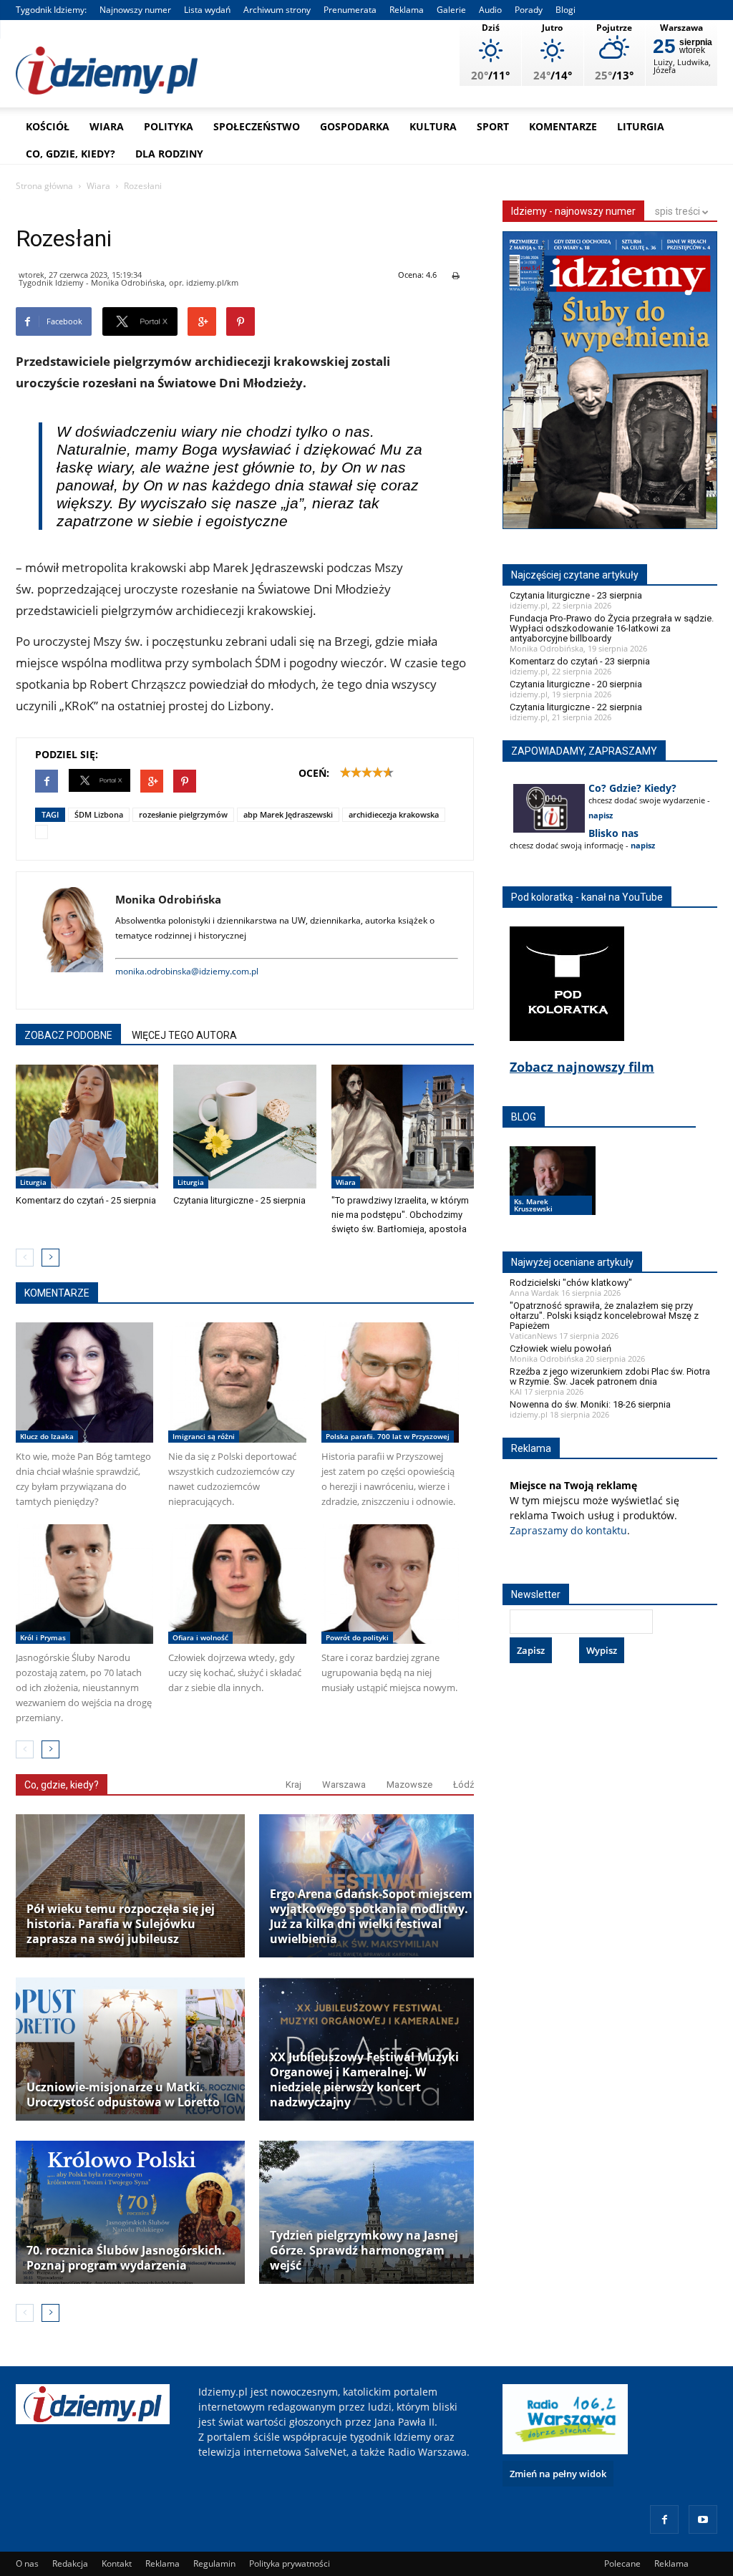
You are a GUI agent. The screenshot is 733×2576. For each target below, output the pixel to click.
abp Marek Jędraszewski (288, 814)
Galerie (451, 10)
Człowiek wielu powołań (560, 1348)
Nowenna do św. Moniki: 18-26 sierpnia (590, 1404)
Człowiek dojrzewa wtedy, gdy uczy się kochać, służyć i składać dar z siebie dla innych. (235, 1672)
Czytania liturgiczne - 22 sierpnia (576, 707)
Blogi (565, 10)
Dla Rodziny (169, 154)
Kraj (293, 1785)
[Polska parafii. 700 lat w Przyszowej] (390, 1382)
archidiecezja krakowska (394, 814)
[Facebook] (664, 2519)
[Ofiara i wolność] (237, 1584)
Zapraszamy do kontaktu (568, 1530)
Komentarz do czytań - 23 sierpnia (580, 661)
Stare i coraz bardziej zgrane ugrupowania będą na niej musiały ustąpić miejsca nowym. (389, 1672)
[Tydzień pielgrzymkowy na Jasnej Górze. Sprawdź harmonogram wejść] (374, 2212)
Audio (490, 10)
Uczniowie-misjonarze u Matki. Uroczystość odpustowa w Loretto (123, 2095)
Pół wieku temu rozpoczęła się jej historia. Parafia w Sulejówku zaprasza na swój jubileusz (121, 1924)
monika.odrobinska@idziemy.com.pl (187, 971)
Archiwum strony (277, 10)
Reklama (407, 10)
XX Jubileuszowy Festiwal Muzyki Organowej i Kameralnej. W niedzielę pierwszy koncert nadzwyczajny (364, 2080)
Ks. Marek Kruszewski (533, 1205)
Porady (529, 10)
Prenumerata (350, 10)
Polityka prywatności (290, 2563)
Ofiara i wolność (200, 1637)
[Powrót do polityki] (390, 1584)
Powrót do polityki (357, 1637)
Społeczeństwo (257, 126)
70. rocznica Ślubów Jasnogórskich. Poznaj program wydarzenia (126, 2258)
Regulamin (214, 2563)
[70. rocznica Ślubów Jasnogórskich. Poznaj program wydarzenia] (130, 2212)
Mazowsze (409, 1785)
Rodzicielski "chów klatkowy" (571, 1283)
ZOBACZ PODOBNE (68, 1035)
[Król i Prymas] (84, 1584)
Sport (493, 126)
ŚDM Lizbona (99, 814)
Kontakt (117, 2563)
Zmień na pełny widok (558, 2474)
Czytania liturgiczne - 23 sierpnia (576, 595)
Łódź (463, 1785)
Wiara (107, 126)
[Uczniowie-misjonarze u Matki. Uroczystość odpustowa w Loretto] (130, 2049)
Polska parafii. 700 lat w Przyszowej (388, 1436)
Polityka (169, 126)
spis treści (679, 211)
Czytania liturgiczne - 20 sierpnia (576, 684)
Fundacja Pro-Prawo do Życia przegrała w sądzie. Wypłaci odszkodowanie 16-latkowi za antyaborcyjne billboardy (612, 628)
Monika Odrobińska (168, 899)
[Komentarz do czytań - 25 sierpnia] (87, 1127)
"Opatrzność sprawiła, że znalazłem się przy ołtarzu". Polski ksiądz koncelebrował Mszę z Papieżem (604, 1316)
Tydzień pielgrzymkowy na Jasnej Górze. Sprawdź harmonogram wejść (364, 2251)
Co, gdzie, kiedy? (71, 154)
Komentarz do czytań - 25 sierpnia (86, 1200)
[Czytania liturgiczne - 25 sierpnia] (244, 1127)
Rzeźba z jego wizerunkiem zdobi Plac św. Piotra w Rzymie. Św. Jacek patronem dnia (610, 1376)
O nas (27, 2563)
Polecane (622, 2563)
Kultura (433, 126)
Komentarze (563, 126)
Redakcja (70, 2563)
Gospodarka (355, 126)
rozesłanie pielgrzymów (183, 814)
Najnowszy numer (135, 10)
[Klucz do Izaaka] (84, 1382)
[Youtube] (703, 2519)
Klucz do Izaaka (47, 1436)
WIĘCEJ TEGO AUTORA (184, 1035)
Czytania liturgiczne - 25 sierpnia (239, 1200)
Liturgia (641, 126)
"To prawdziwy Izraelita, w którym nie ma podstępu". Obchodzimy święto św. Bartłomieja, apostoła (400, 1215)
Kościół (48, 126)
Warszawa (344, 1785)
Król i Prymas (43, 1637)
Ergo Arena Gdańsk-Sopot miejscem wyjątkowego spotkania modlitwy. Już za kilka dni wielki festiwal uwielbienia (371, 1917)
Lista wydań (207, 10)
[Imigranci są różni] (237, 1382)
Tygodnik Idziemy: (51, 10)
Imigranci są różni (204, 1436)
